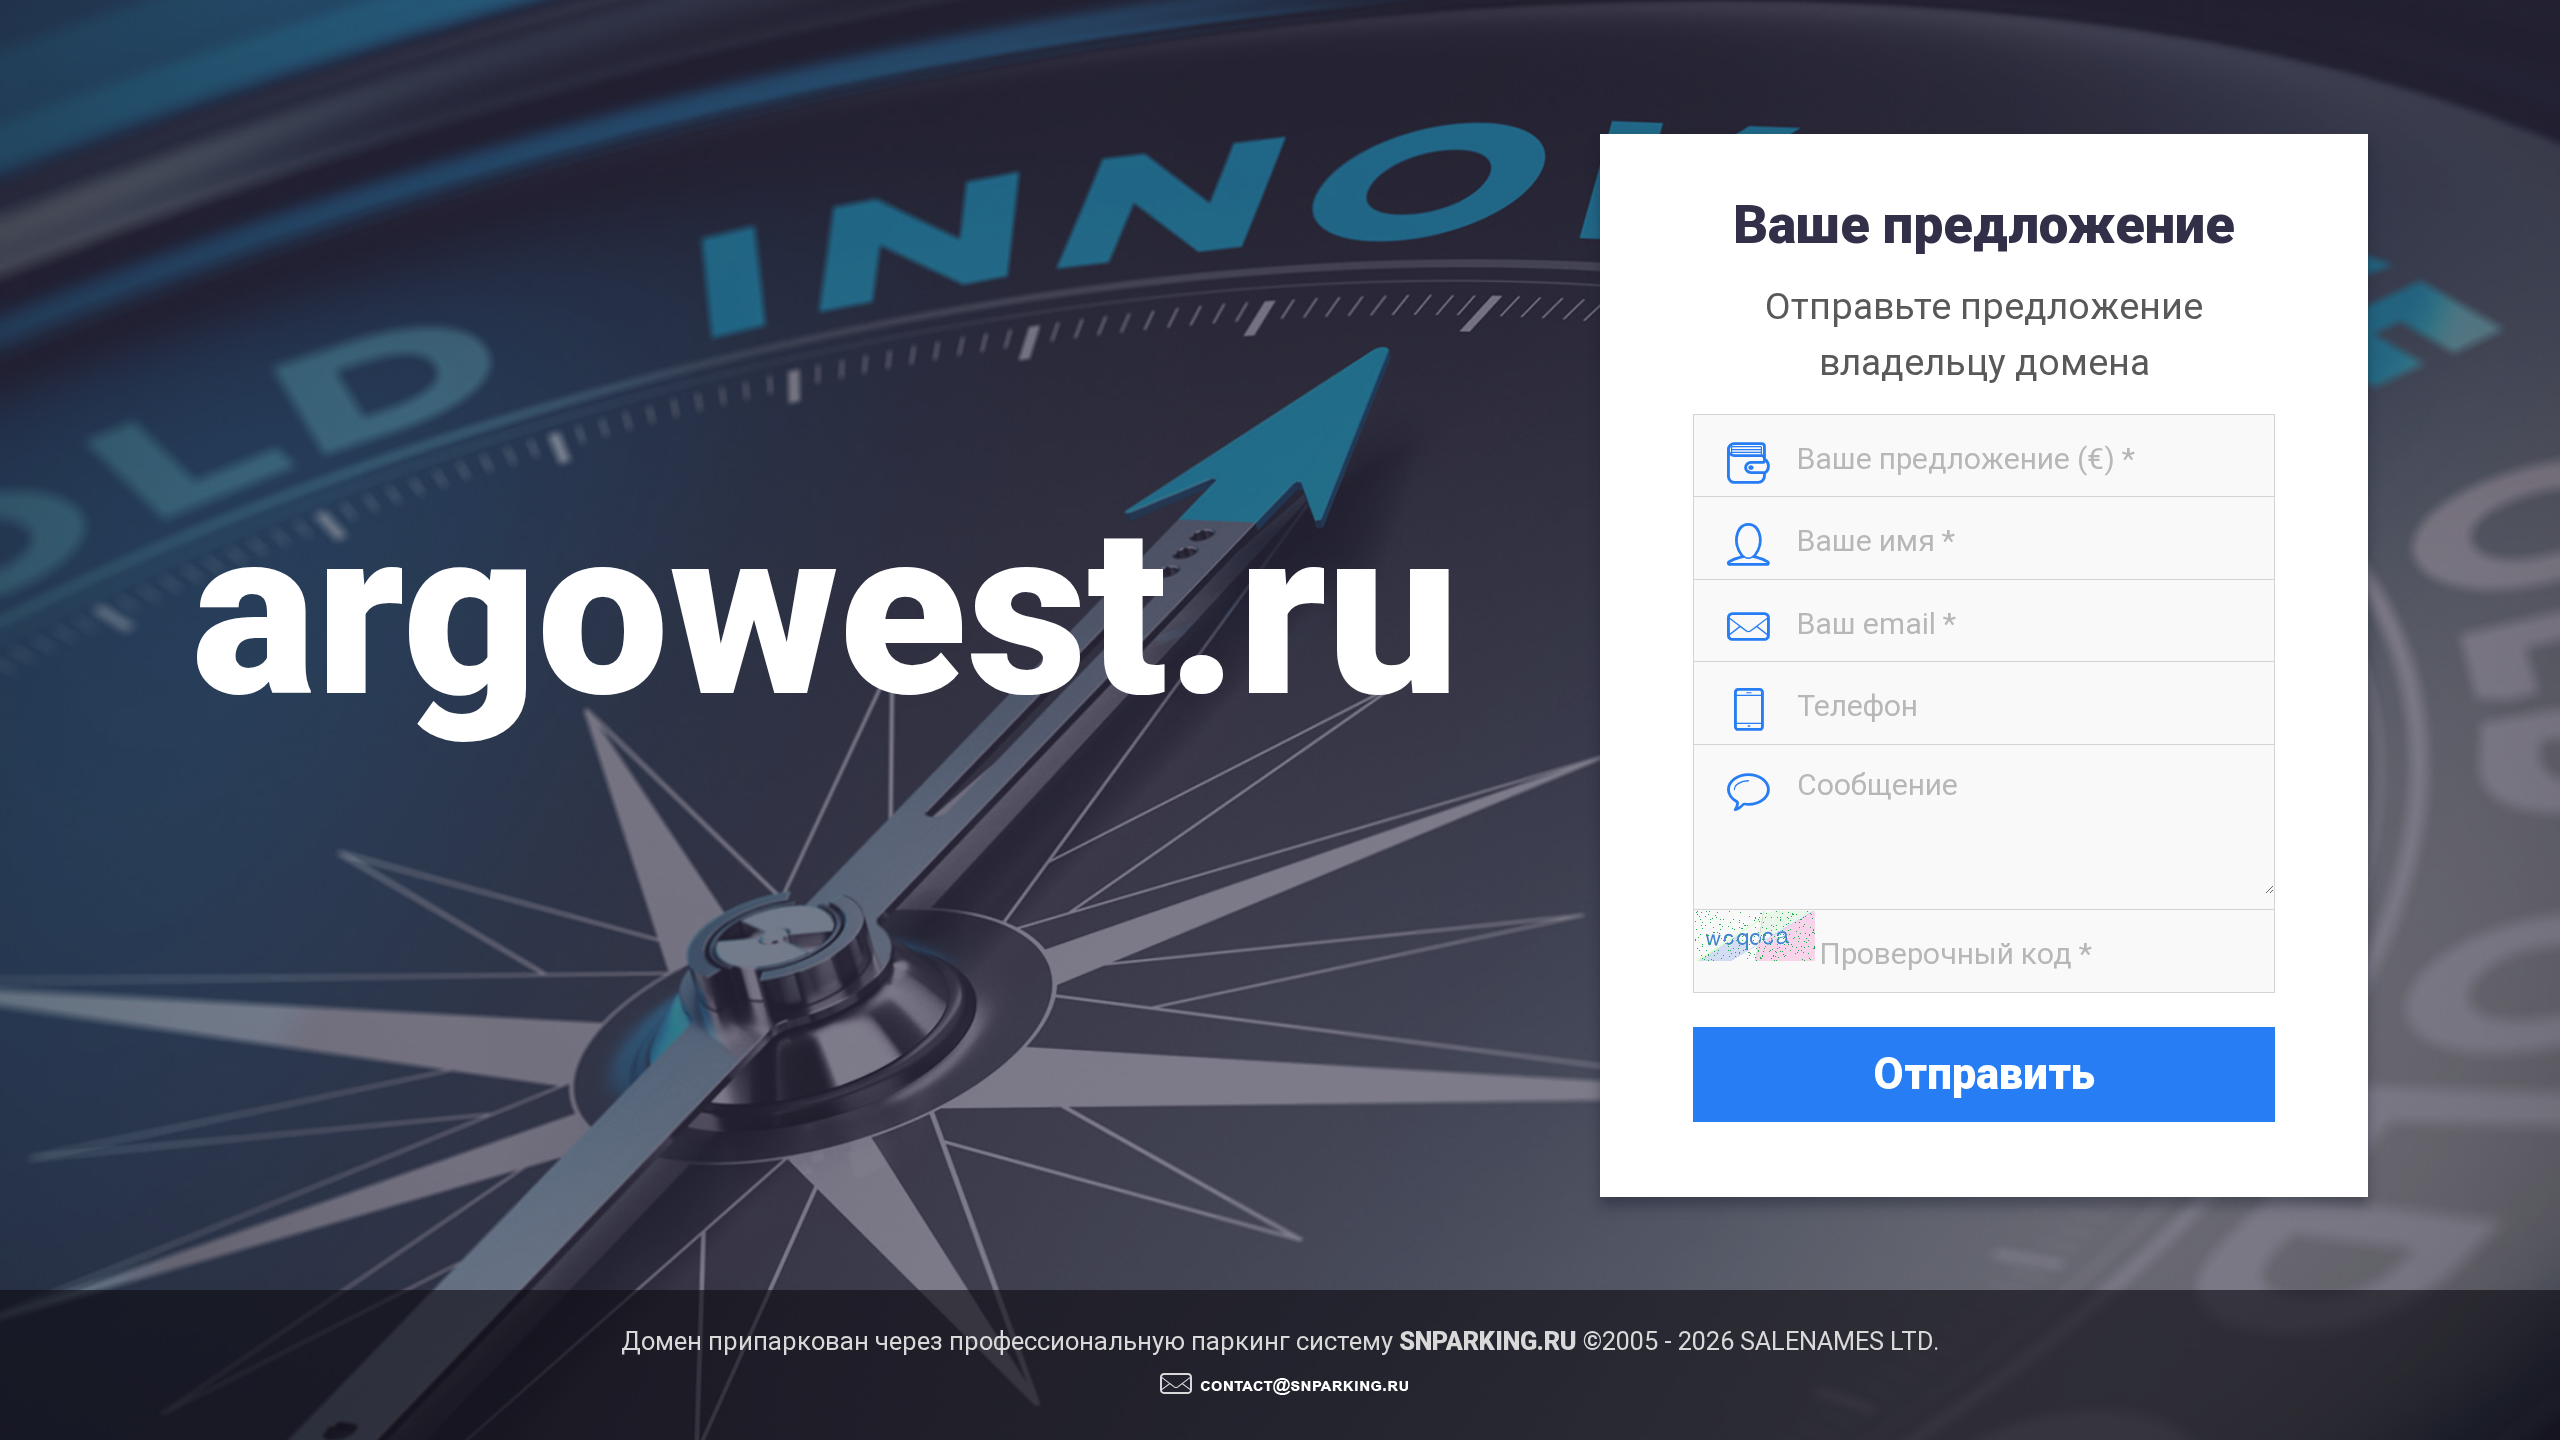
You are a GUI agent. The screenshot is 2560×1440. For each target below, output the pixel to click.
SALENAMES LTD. (1839, 1341)
